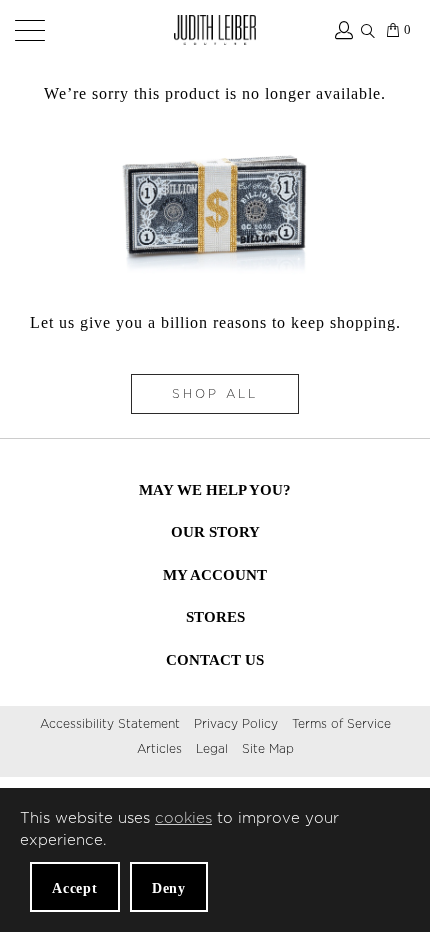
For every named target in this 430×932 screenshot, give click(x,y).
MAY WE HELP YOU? (215, 490)
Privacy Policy (236, 724)
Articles (159, 749)
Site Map (268, 749)
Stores (215, 617)
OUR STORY (215, 532)
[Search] (368, 27)
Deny (169, 888)
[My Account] (342, 30)
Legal (212, 749)
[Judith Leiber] (215, 30)
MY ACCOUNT (215, 575)
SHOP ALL (215, 394)
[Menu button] (26, 30)
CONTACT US (215, 660)
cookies (183, 818)
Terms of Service (341, 724)
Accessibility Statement (110, 724)
